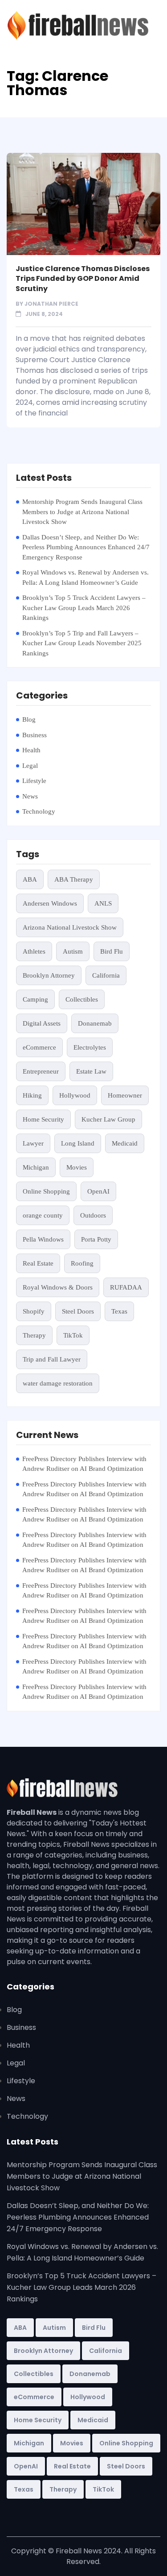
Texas (119, 1311)
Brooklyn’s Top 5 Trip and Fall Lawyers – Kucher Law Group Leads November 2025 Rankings (82, 643)
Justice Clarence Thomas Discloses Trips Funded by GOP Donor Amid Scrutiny (83, 279)
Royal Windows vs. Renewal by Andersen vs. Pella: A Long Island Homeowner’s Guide (86, 577)
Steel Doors (78, 1311)
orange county (43, 1215)
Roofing (82, 1263)
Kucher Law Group (108, 1119)
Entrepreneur (41, 1071)
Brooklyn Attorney (49, 975)
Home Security (43, 1119)
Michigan (36, 1167)
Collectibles (82, 999)
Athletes (34, 951)
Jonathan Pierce (51, 304)
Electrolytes (90, 1047)
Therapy (34, 1335)
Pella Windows (43, 1239)
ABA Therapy (74, 879)
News (30, 796)
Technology (39, 811)
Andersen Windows (50, 903)
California (106, 975)
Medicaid (125, 1143)
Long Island (78, 1143)
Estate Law (91, 1071)
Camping (35, 999)
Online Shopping (46, 1191)
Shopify (34, 1311)
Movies (77, 1167)
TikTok (73, 1335)
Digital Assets (42, 1023)
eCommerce (39, 1047)
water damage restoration (58, 1383)
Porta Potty (96, 1239)
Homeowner (125, 1095)
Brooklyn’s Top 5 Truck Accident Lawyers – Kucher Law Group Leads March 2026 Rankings (84, 608)
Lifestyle (34, 781)
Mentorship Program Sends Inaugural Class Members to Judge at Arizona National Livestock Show (82, 512)
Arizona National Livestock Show (70, 927)
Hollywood (75, 1095)
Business (35, 735)
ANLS (103, 903)
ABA (30, 879)
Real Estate (38, 1263)
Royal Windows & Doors (58, 1287)
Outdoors (93, 1215)
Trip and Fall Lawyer (52, 1359)
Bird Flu (112, 951)
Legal (30, 766)
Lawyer (33, 1143)
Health (31, 750)
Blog (29, 719)
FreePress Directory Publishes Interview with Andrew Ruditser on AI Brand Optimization (84, 1464)
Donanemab (95, 1023)
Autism (73, 951)
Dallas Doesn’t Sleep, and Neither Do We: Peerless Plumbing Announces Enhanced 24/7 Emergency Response (86, 547)
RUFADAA (126, 1287)
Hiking (32, 1095)
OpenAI (98, 1191)
